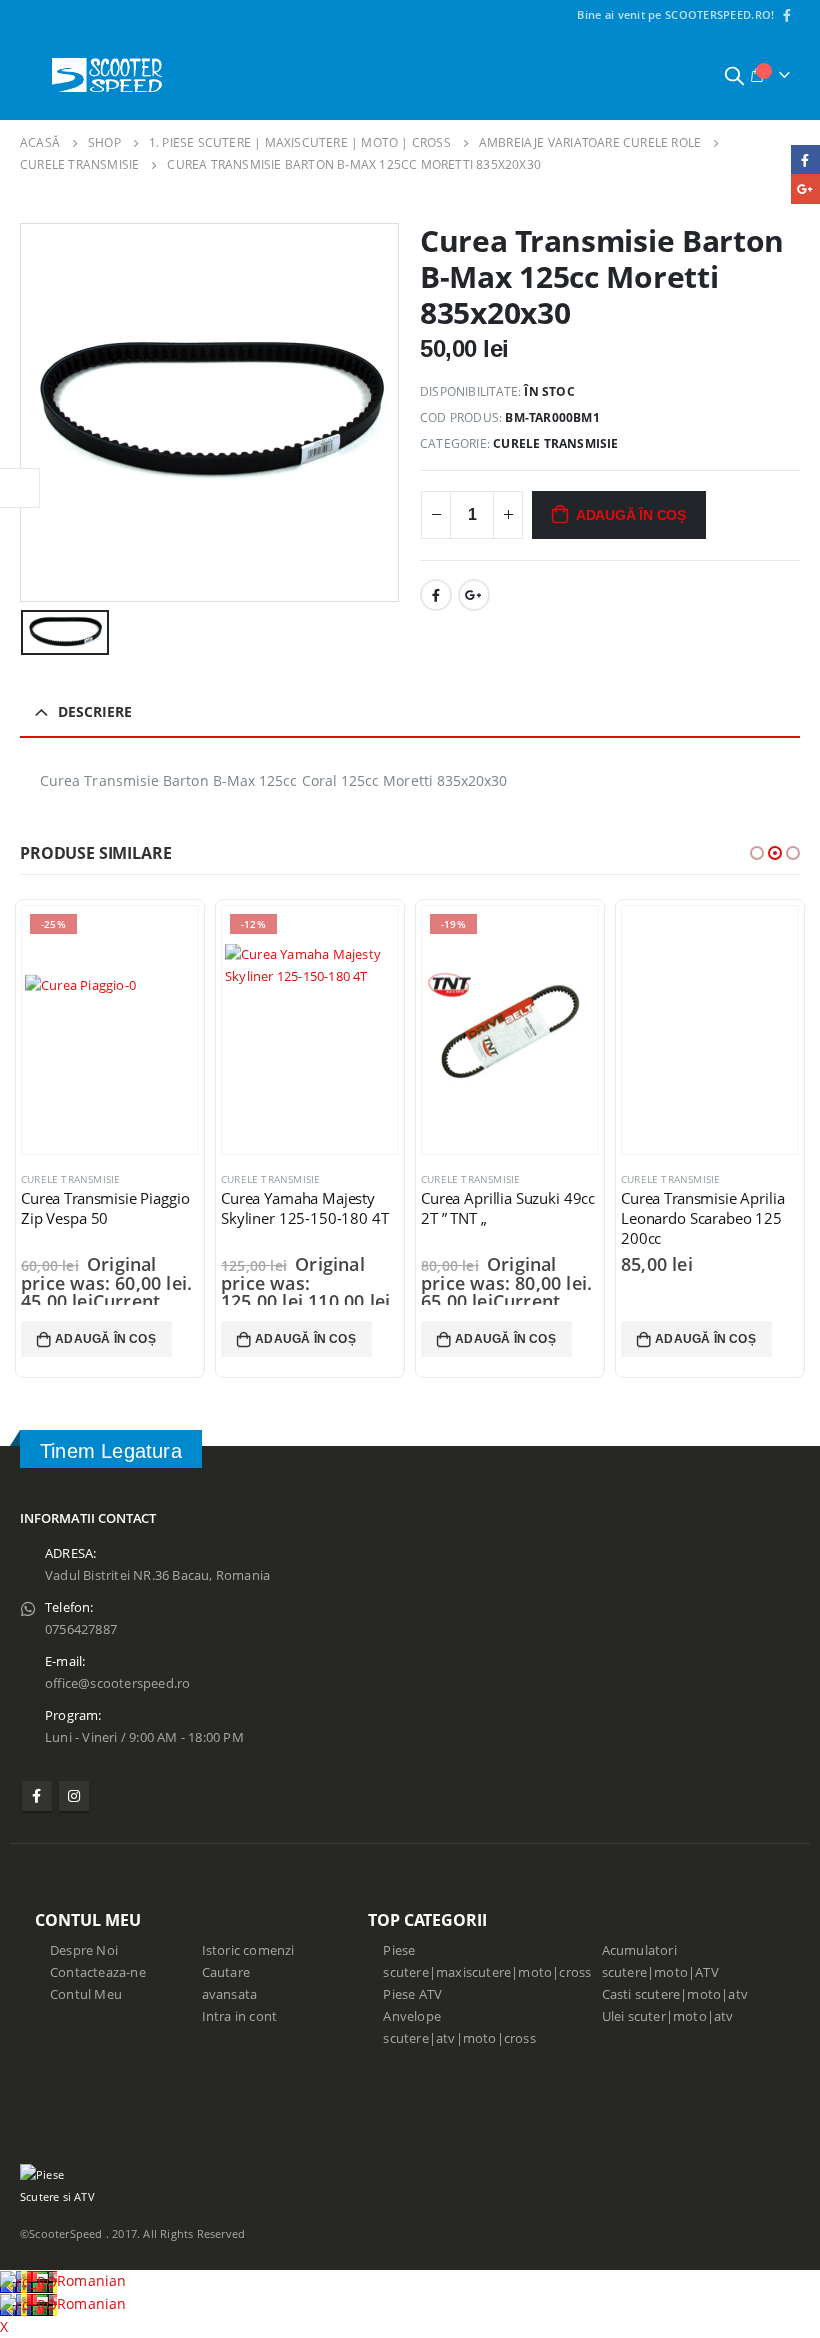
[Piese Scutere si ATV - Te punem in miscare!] (107, 75)
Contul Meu (86, 1994)
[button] (757, 853)
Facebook (436, 595)
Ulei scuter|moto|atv (668, 2016)
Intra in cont (240, 2016)
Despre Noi (84, 1950)
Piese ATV (412, 1994)
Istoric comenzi (248, 1950)
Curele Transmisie (555, 443)
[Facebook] (787, 15)
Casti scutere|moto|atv (675, 1994)
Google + (474, 595)
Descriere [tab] (95, 711)
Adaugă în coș (631, 515)
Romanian (92, 2280)
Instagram (74, 1796)
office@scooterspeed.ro (117, 1683)
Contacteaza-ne (98, 1972)
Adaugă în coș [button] (105, 1339)
